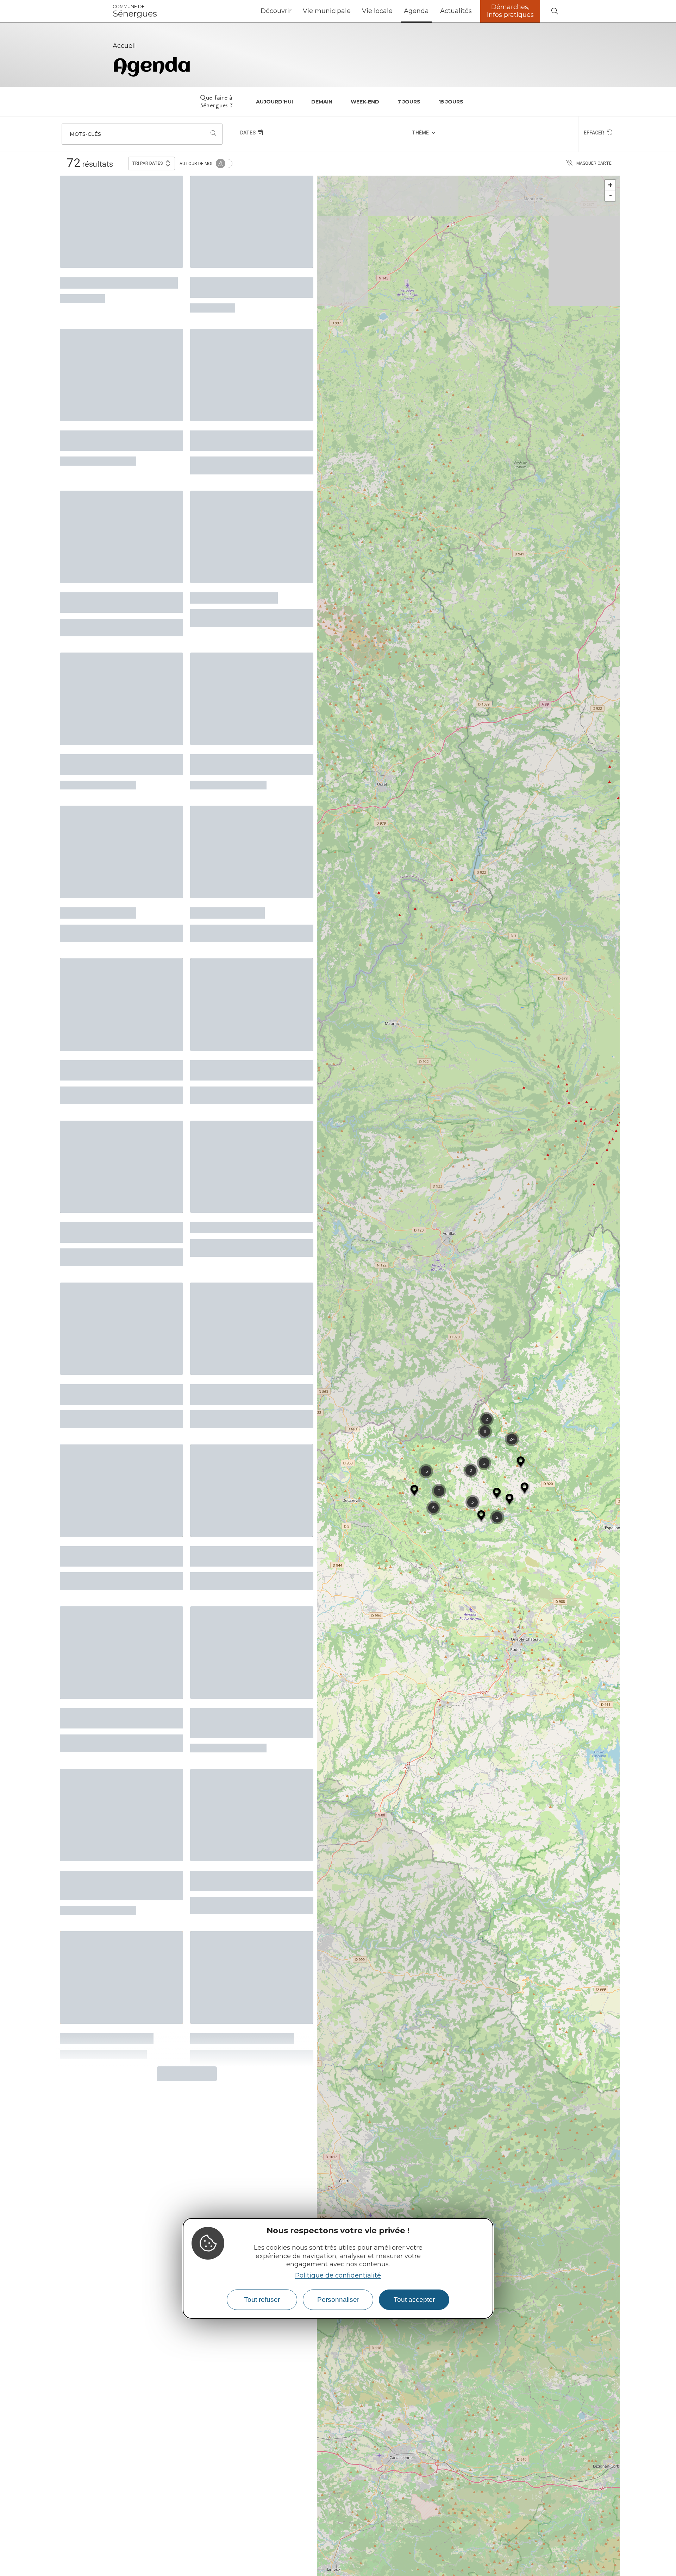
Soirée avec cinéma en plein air (119, 279)
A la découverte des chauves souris (115, 729)
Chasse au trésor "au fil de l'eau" (251, 1161)
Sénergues (135, 11)
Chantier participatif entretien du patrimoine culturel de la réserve (247, 1621)
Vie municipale (327, 11)
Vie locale (377, 11)
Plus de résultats (184, 1943)
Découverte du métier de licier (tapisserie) (118, 1165)
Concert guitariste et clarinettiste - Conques (234, 429)
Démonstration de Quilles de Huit (114, 1316)
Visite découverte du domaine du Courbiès (117, 1015)
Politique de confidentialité (338, 2275)
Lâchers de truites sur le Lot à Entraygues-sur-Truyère (117, 1617)
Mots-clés (85, 134)
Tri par (148, 163)
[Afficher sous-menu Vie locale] (395, 11)
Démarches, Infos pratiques (510, 11)
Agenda (416, 11)
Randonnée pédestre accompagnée (99, 1466)
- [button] (611, 196)
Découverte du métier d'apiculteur (232, 284)
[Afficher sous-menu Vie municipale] (353, 11)
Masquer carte (594, 163)
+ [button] (610, 185)
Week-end (365, 102)
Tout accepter (414, 2300)
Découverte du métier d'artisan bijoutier (249, 1015)
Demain (322, 102)
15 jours (451, 102)
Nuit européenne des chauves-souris (248, 729)
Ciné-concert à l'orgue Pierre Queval (245, 1770)
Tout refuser (262, 2300)
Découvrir (276, 11)
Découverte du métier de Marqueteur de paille (237, 1316)
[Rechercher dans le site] (555, 11)
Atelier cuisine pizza (98, 869)
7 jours (409, 102)
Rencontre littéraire (227, 869)
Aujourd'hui (274, 102)
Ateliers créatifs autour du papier (110, 429)
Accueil (124, 46)
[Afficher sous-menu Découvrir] (294, 11)
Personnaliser (338, 2300)
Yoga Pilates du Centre (234, 574)
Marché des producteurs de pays (243, 1466)
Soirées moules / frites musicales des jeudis (104, 579)
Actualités (456, 11)
